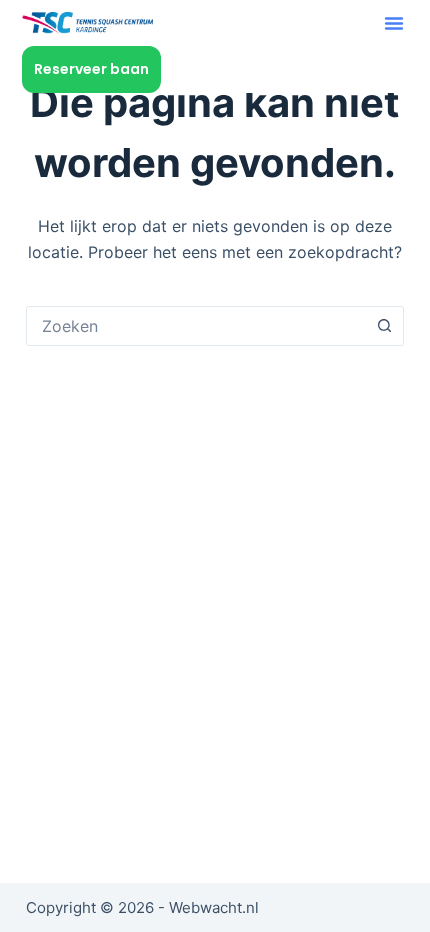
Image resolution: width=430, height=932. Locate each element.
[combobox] (196, 326)
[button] (394, 23)
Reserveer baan (91, 69)
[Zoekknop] (384, 326)
